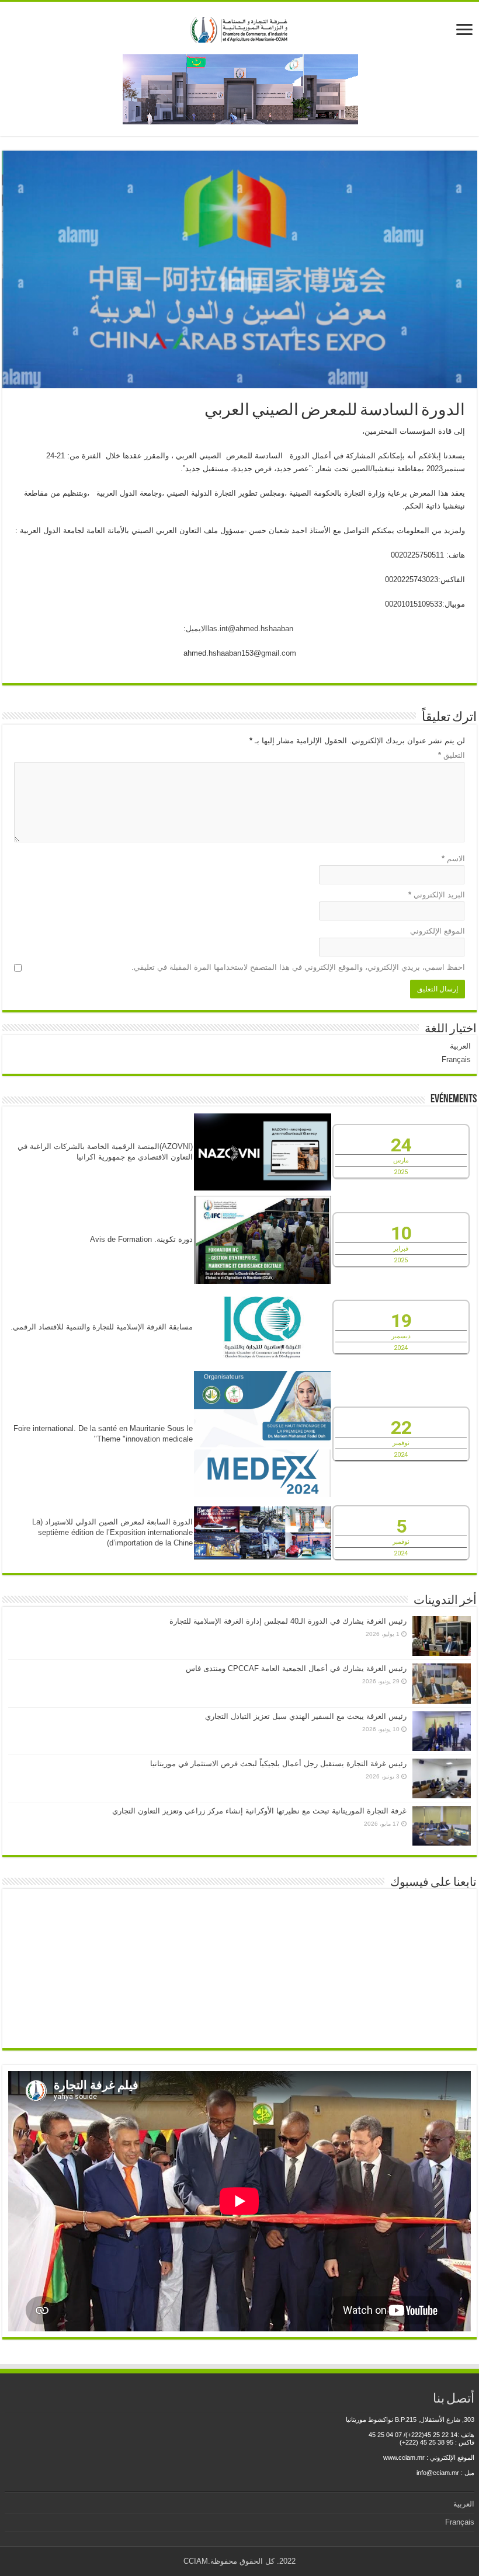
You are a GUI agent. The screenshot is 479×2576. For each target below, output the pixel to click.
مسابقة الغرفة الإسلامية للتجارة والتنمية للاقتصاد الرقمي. (102, 1327)
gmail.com (279, 653)
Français (456, 1059)
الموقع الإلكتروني (438, 931)
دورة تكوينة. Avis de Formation (141, 1239)
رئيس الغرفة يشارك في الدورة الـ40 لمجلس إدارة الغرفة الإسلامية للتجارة (288, 1621)
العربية (460, 1046)
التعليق (452, 755)
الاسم (453, 859)
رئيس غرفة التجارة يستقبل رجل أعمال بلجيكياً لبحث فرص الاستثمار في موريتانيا (278, 1764)
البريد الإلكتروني (437, 895)
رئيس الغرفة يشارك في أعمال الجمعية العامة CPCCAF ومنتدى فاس (296, 1668)
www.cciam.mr (404, 2457)
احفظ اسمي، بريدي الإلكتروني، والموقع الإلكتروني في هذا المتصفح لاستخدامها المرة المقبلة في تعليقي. (298, 967)
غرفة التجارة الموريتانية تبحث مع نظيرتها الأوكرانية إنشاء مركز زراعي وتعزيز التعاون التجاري (259, 1811)
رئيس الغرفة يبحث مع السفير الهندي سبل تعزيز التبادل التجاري (306, 1716)
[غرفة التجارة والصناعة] (240, 27)
